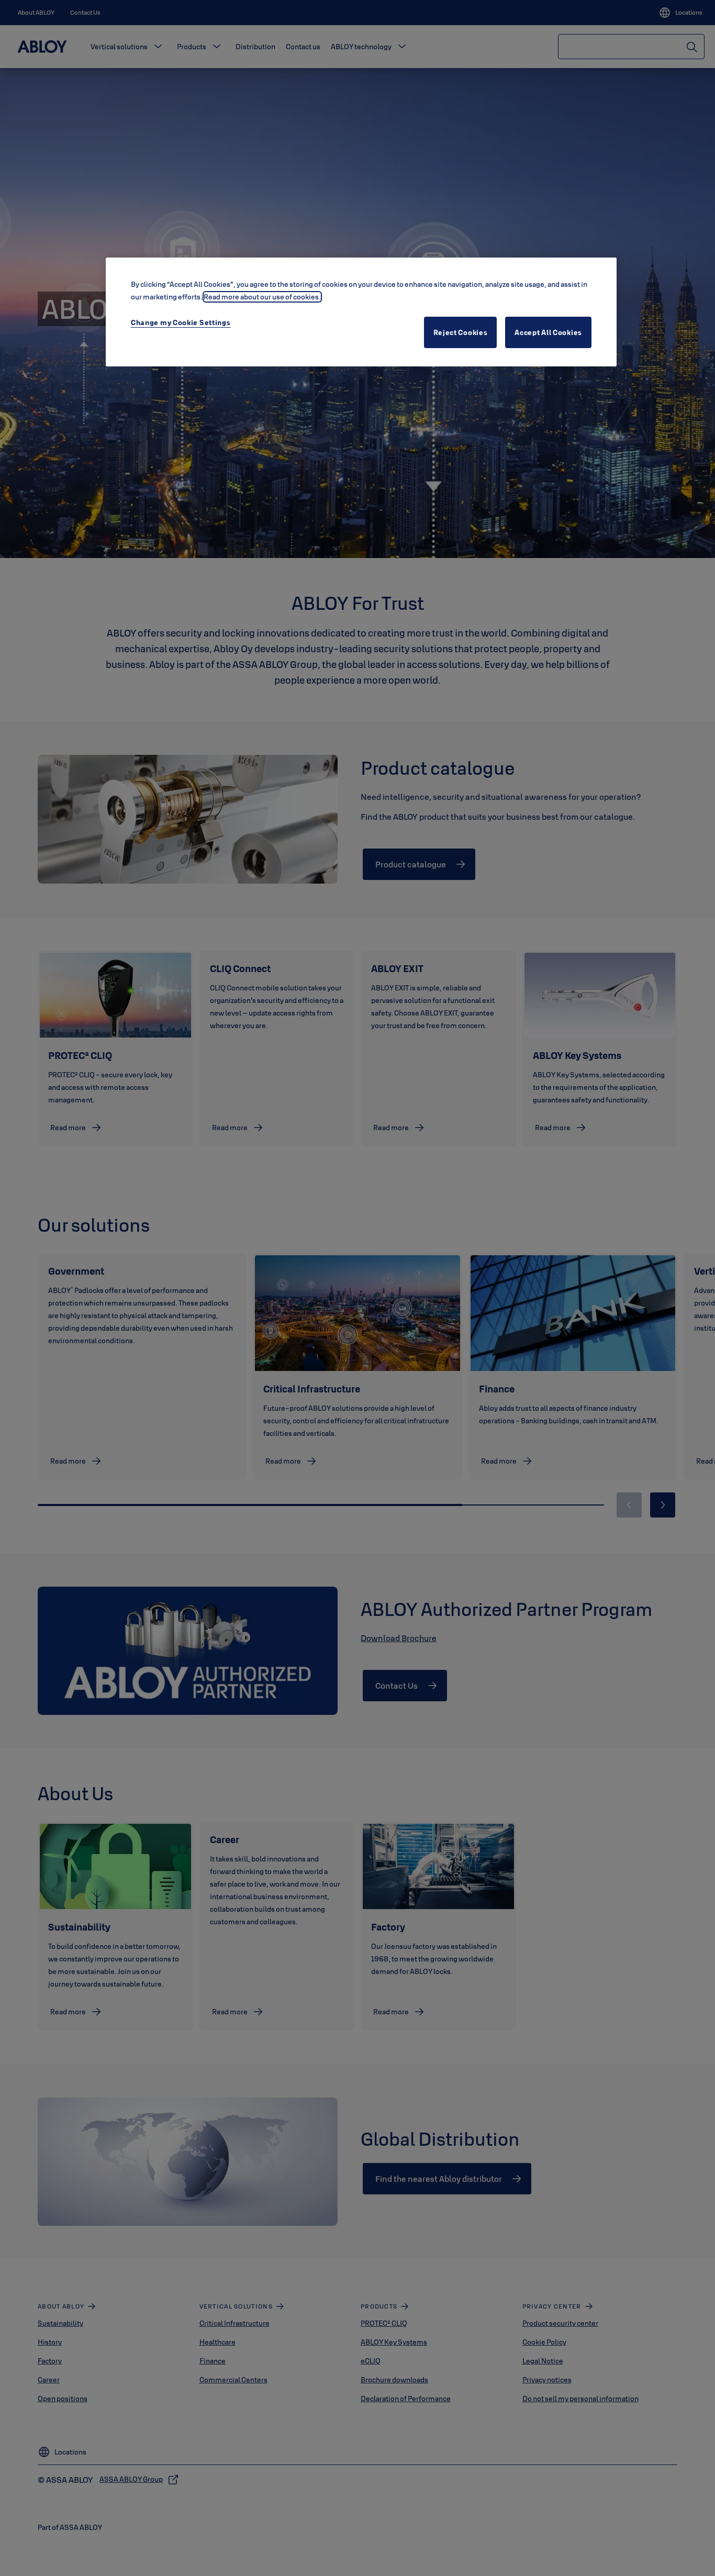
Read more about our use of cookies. (262, 297)
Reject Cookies (461, 332)
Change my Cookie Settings (181, 322)
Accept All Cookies (548, 332)
